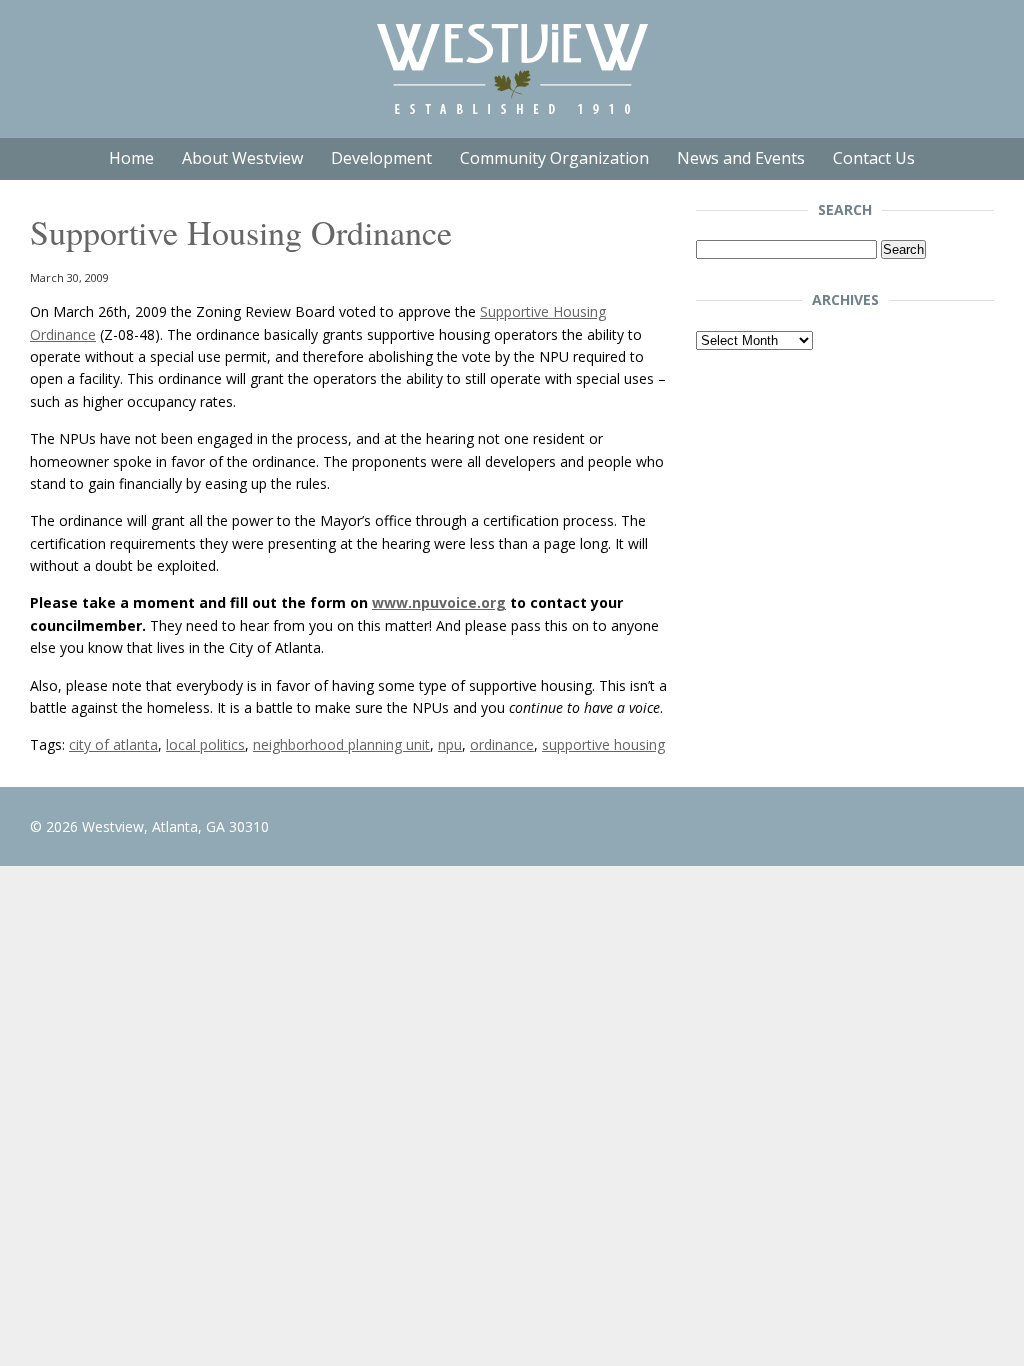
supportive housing (603, 744)
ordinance (502, 744)
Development (381, 158)
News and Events (741, 158)
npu (450, 744)
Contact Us (874, 158)
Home (131, 158)
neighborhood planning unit (341, 744)
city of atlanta (113, 744)
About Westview (242, 158)
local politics (205, 744)
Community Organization (554, 158)
